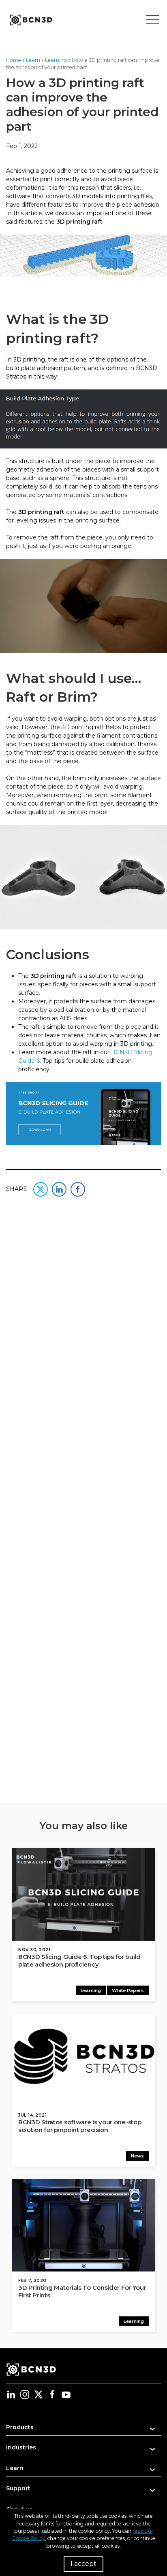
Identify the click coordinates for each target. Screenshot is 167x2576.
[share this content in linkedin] (59, 1189)
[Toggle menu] (153, 20)
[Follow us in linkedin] (11, 2394)
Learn (33, 60)
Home (14, 60)
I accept (83, 2564)
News (137, 2156)
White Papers (128, 1990)
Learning (56, 60)
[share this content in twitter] (41, 1189)
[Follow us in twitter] (39, 2394)
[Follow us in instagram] (25, 2394)
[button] (83, 2430)
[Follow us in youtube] (66, 2394)
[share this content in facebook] (78, 1189)
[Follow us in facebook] (52, 2394)
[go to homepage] (30, 20)
